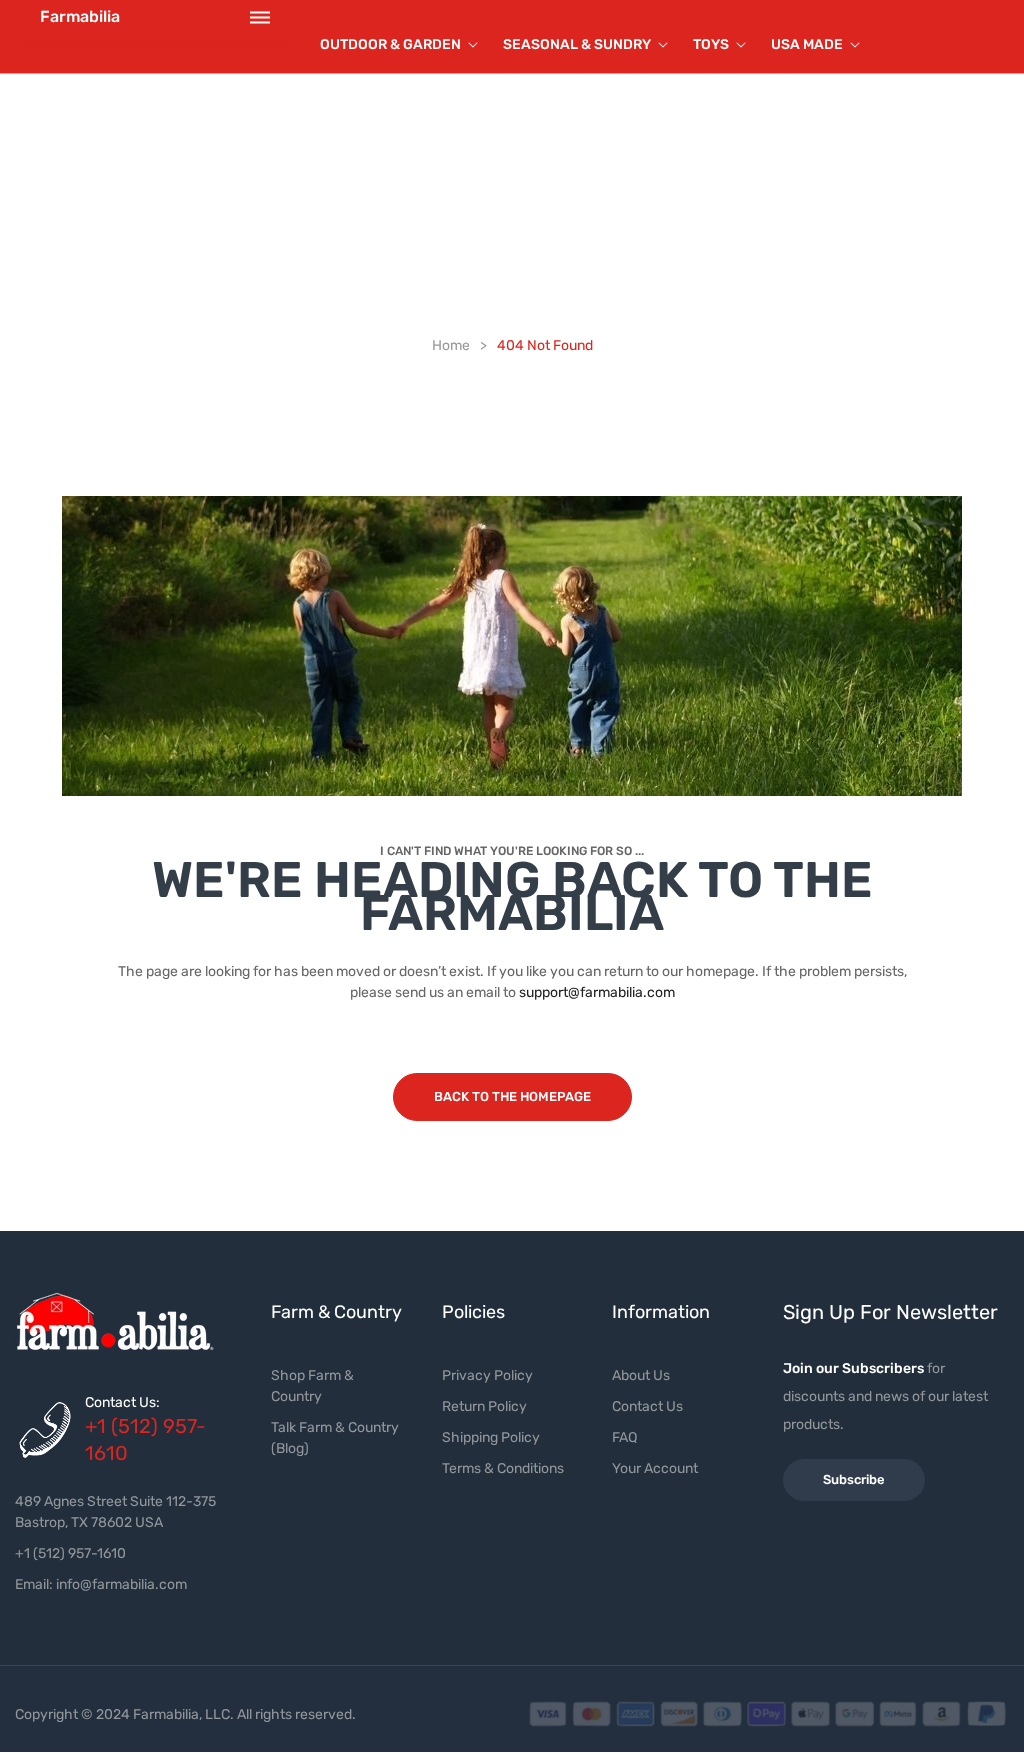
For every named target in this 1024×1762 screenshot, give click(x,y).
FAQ (624, 1437)
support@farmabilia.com (597, 992)
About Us (641, 1375)
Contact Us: (122, 1402)
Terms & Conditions (503, 1468)
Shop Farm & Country (312, 1386)
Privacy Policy (487, 1375)
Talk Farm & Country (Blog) (335, 1438)
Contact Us (647, 1406)
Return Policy (484, 1406)
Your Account (655, 1468)
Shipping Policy (491, 1437)
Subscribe (854, 1479)
